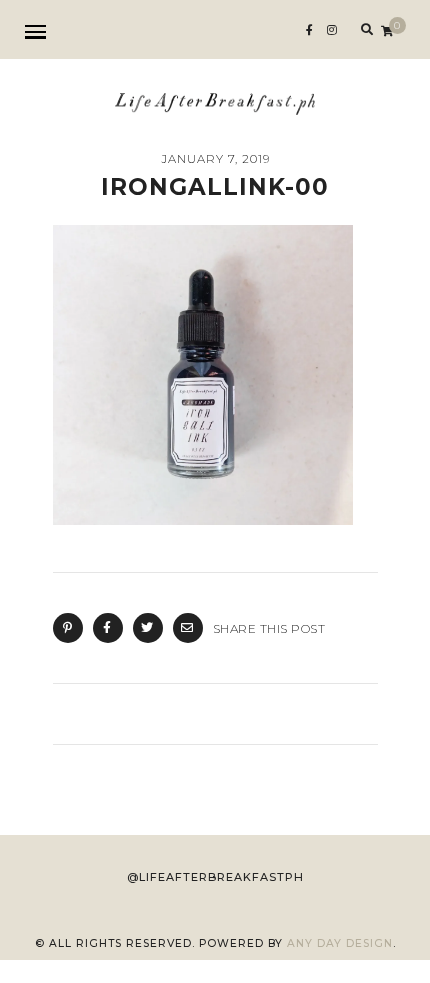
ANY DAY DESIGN (340, 943)
